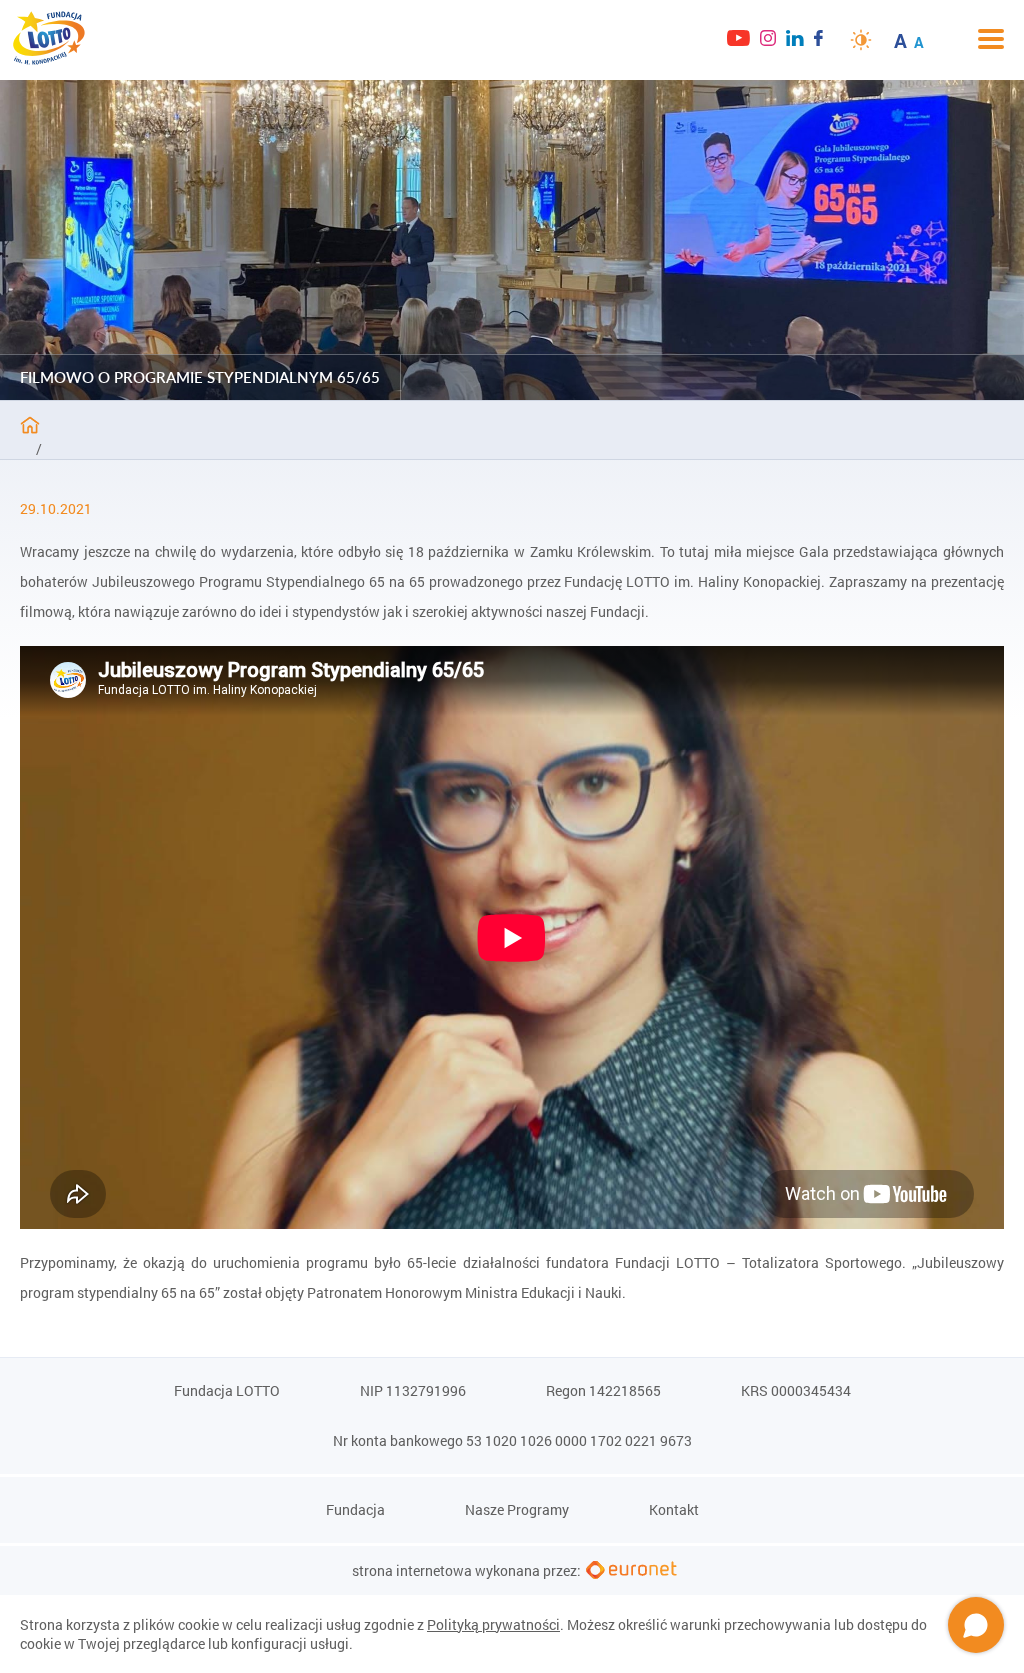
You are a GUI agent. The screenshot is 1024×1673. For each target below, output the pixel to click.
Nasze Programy (517, 1510)
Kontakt (674, 1510)
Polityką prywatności (493, 1624)
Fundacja (355, 1510)
